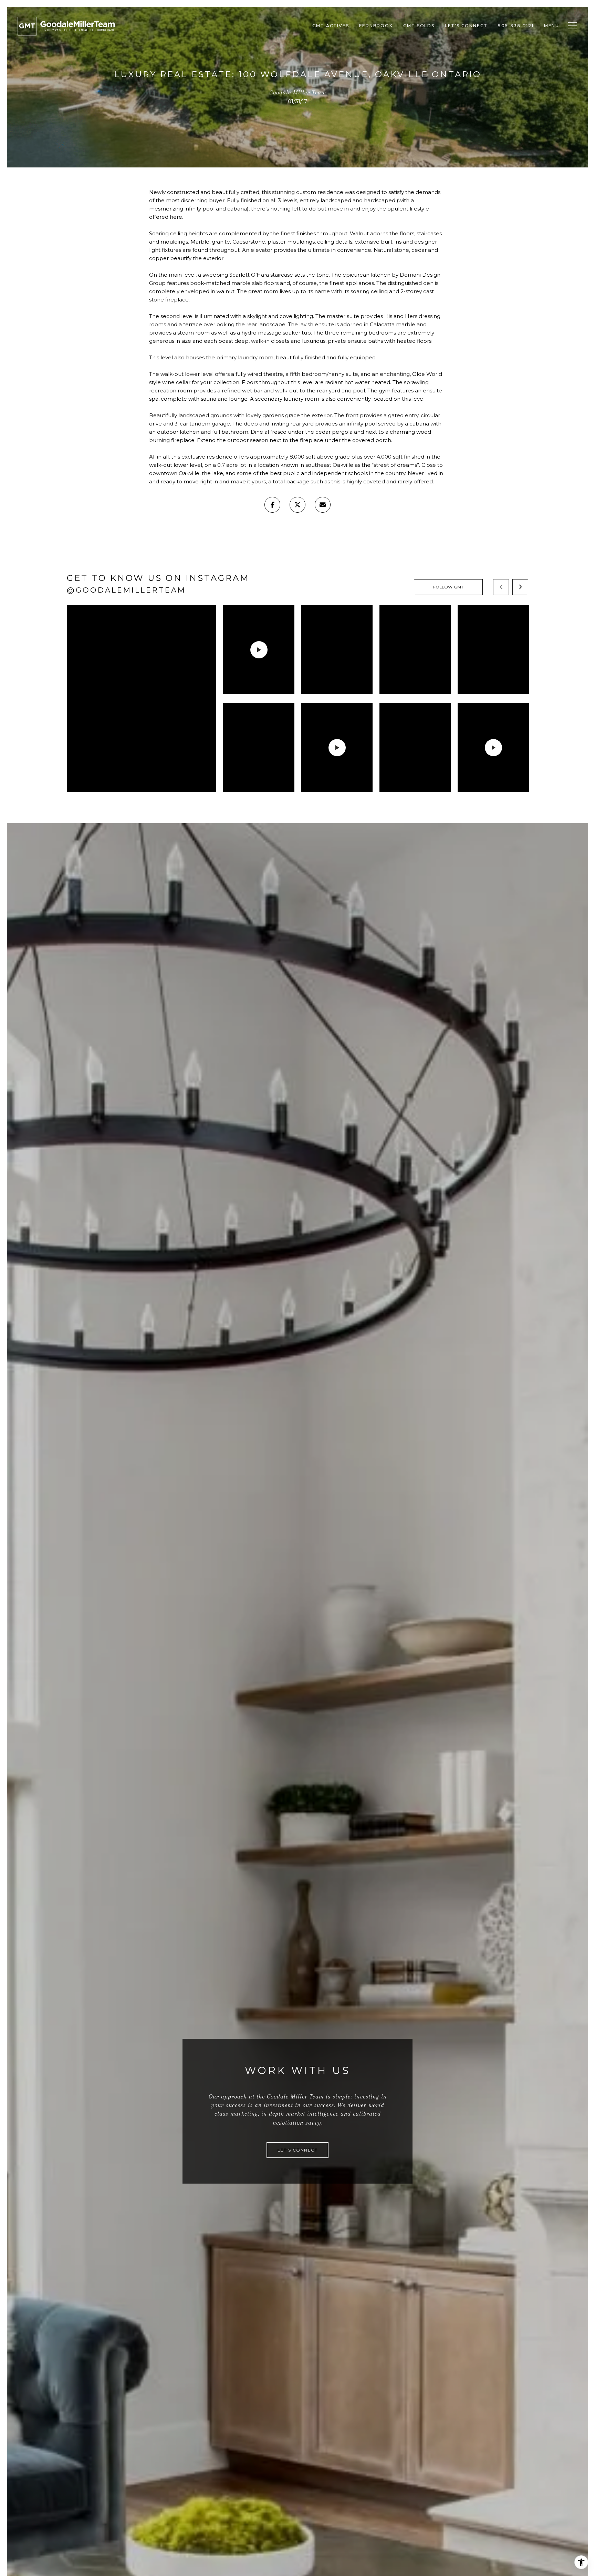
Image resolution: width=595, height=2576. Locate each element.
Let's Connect (298, 2150)
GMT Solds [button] (419, 26)
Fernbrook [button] (376, 26)
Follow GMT (448, 587)
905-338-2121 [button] (516, 26)
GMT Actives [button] (331, 26)
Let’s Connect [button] (466, 26)
